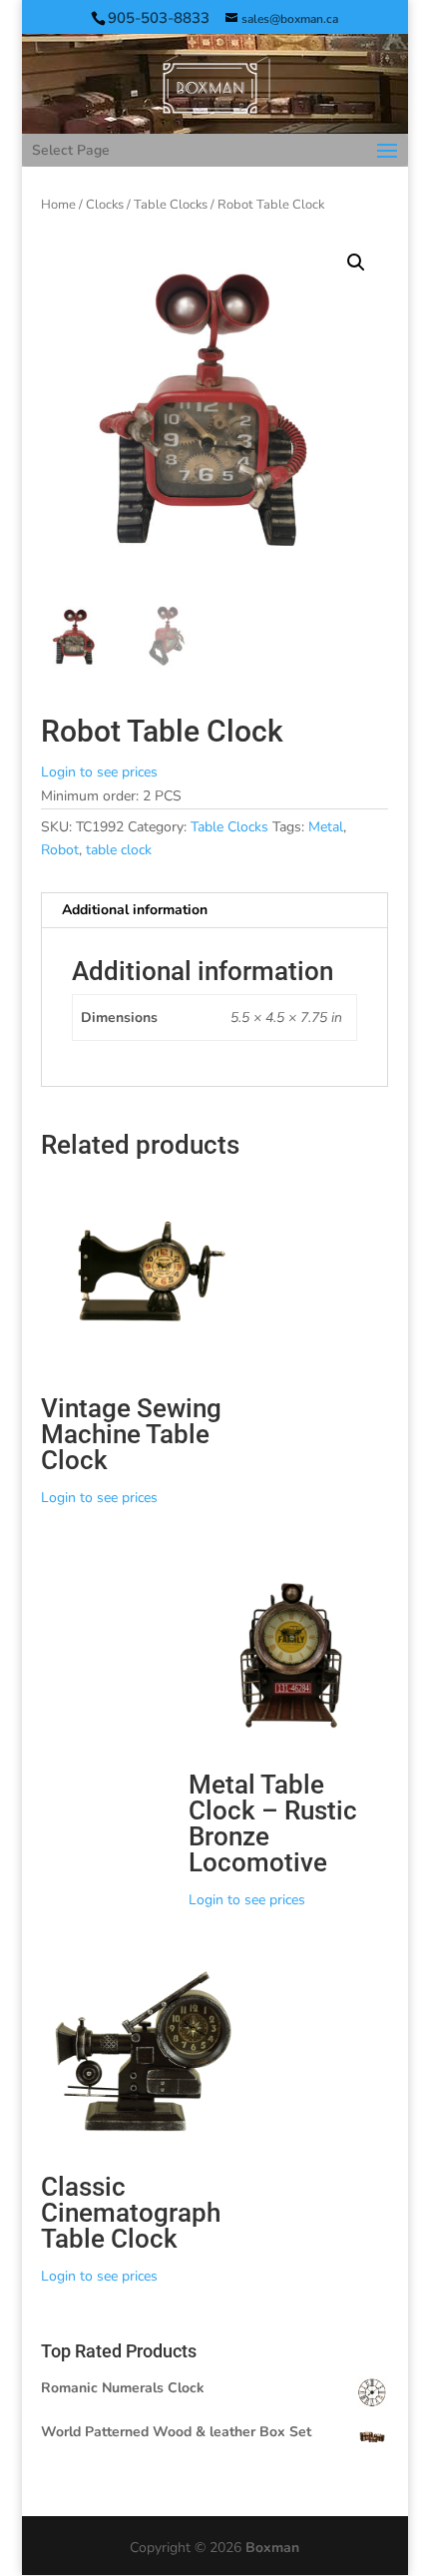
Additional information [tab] (135, 910)
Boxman (272, 2548)
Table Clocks (171, 205)
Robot (60, 850)
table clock (119, 850)
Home (58, 205)
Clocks (105, 205)
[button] (356, 262)
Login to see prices (99, 772)
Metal (326, 827)
